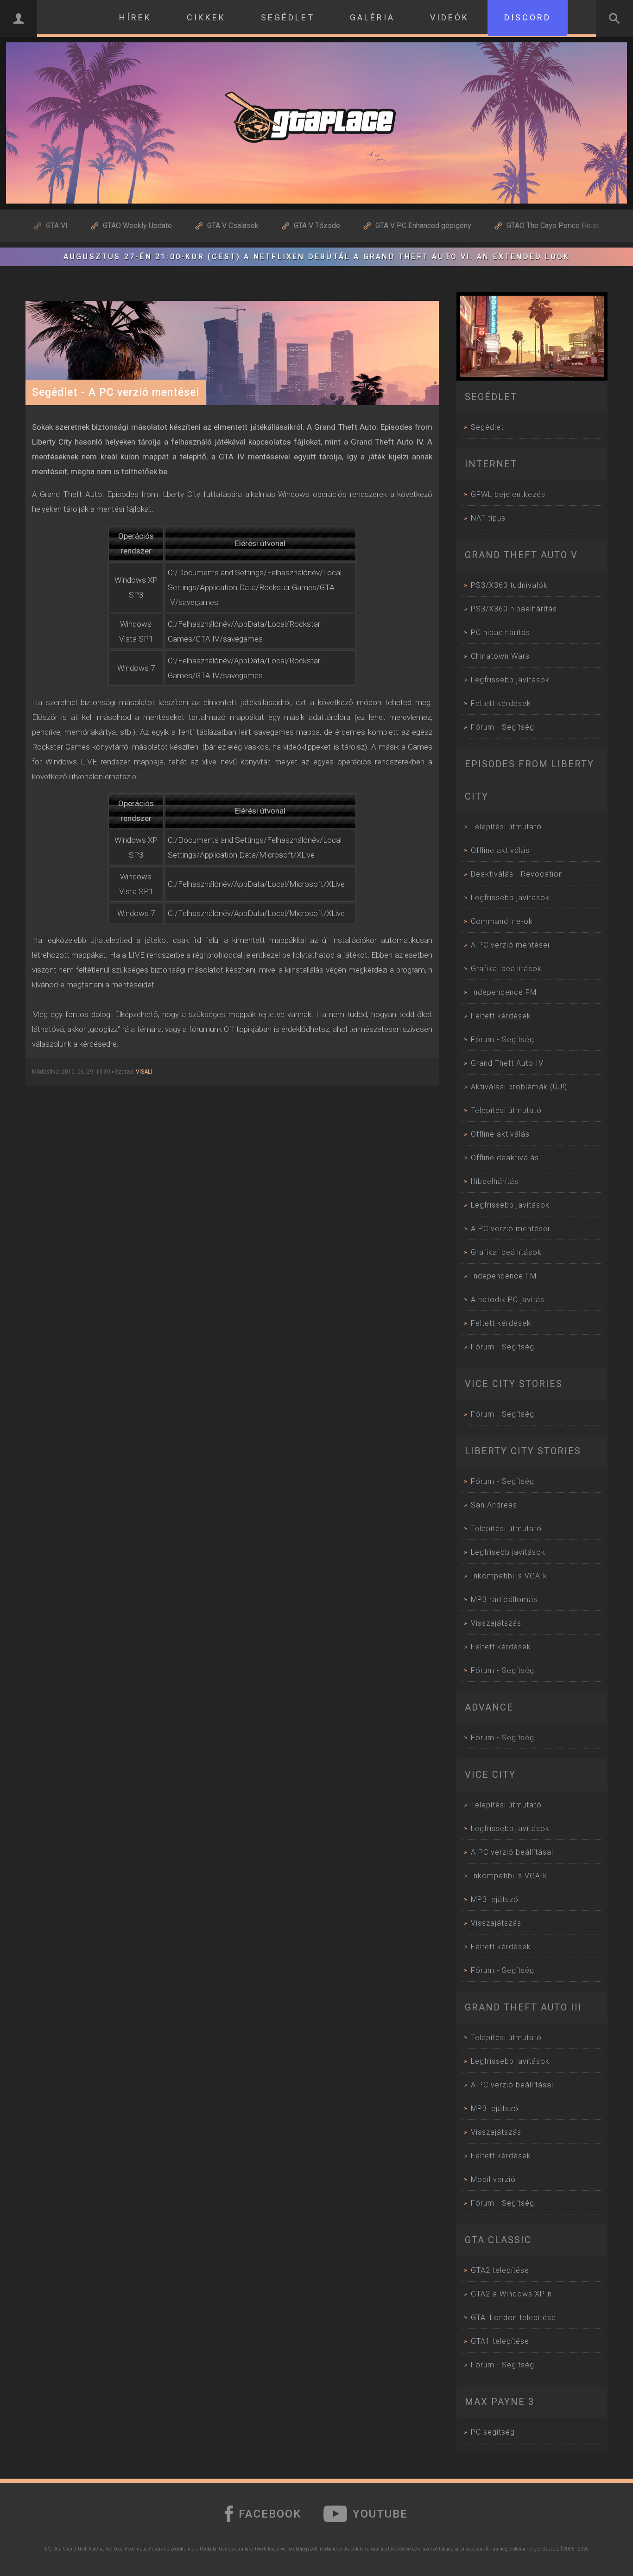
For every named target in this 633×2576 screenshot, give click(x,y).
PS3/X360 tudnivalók (509, 585)
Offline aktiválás (500, 850)
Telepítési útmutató (506, 827)
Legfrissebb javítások (510, 680)
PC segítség (493, 2432)
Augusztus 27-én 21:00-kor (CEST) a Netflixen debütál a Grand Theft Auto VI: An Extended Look (316, 257)
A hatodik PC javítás (508, 1300)
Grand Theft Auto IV (507, 1063)
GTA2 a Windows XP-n (511, 2294)
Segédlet (487, 427)
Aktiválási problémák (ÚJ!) (519, 1087)
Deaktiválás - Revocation (517, 874)
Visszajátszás (496, 1623)
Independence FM (504, 992)
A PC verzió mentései (510, 945)
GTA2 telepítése (500, 2270)
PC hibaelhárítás (500, 633)
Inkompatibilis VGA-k (509, 1576)
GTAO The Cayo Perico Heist (553, 226)
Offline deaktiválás (505, 1158)
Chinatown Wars (500, 656)
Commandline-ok (502, 921)
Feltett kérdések (501, 703)
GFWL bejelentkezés (508, 494)
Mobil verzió (493, 2179)
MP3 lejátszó (495, 1899)
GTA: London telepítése (513, 2318)
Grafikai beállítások (506, 969)
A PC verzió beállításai (512, 1852)
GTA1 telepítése (500, 2341)
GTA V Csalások (233, 226)
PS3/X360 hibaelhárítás (514, 609)
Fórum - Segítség (503, 727)
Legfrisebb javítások (508, 1552)
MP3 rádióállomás (504, 1600)
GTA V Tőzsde (317, 226)
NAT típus (488, 518)
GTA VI (57, 226)
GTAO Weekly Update (137, 226)
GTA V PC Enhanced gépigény (423, 226)
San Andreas (494, 1505)
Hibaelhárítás (495, 1181)
